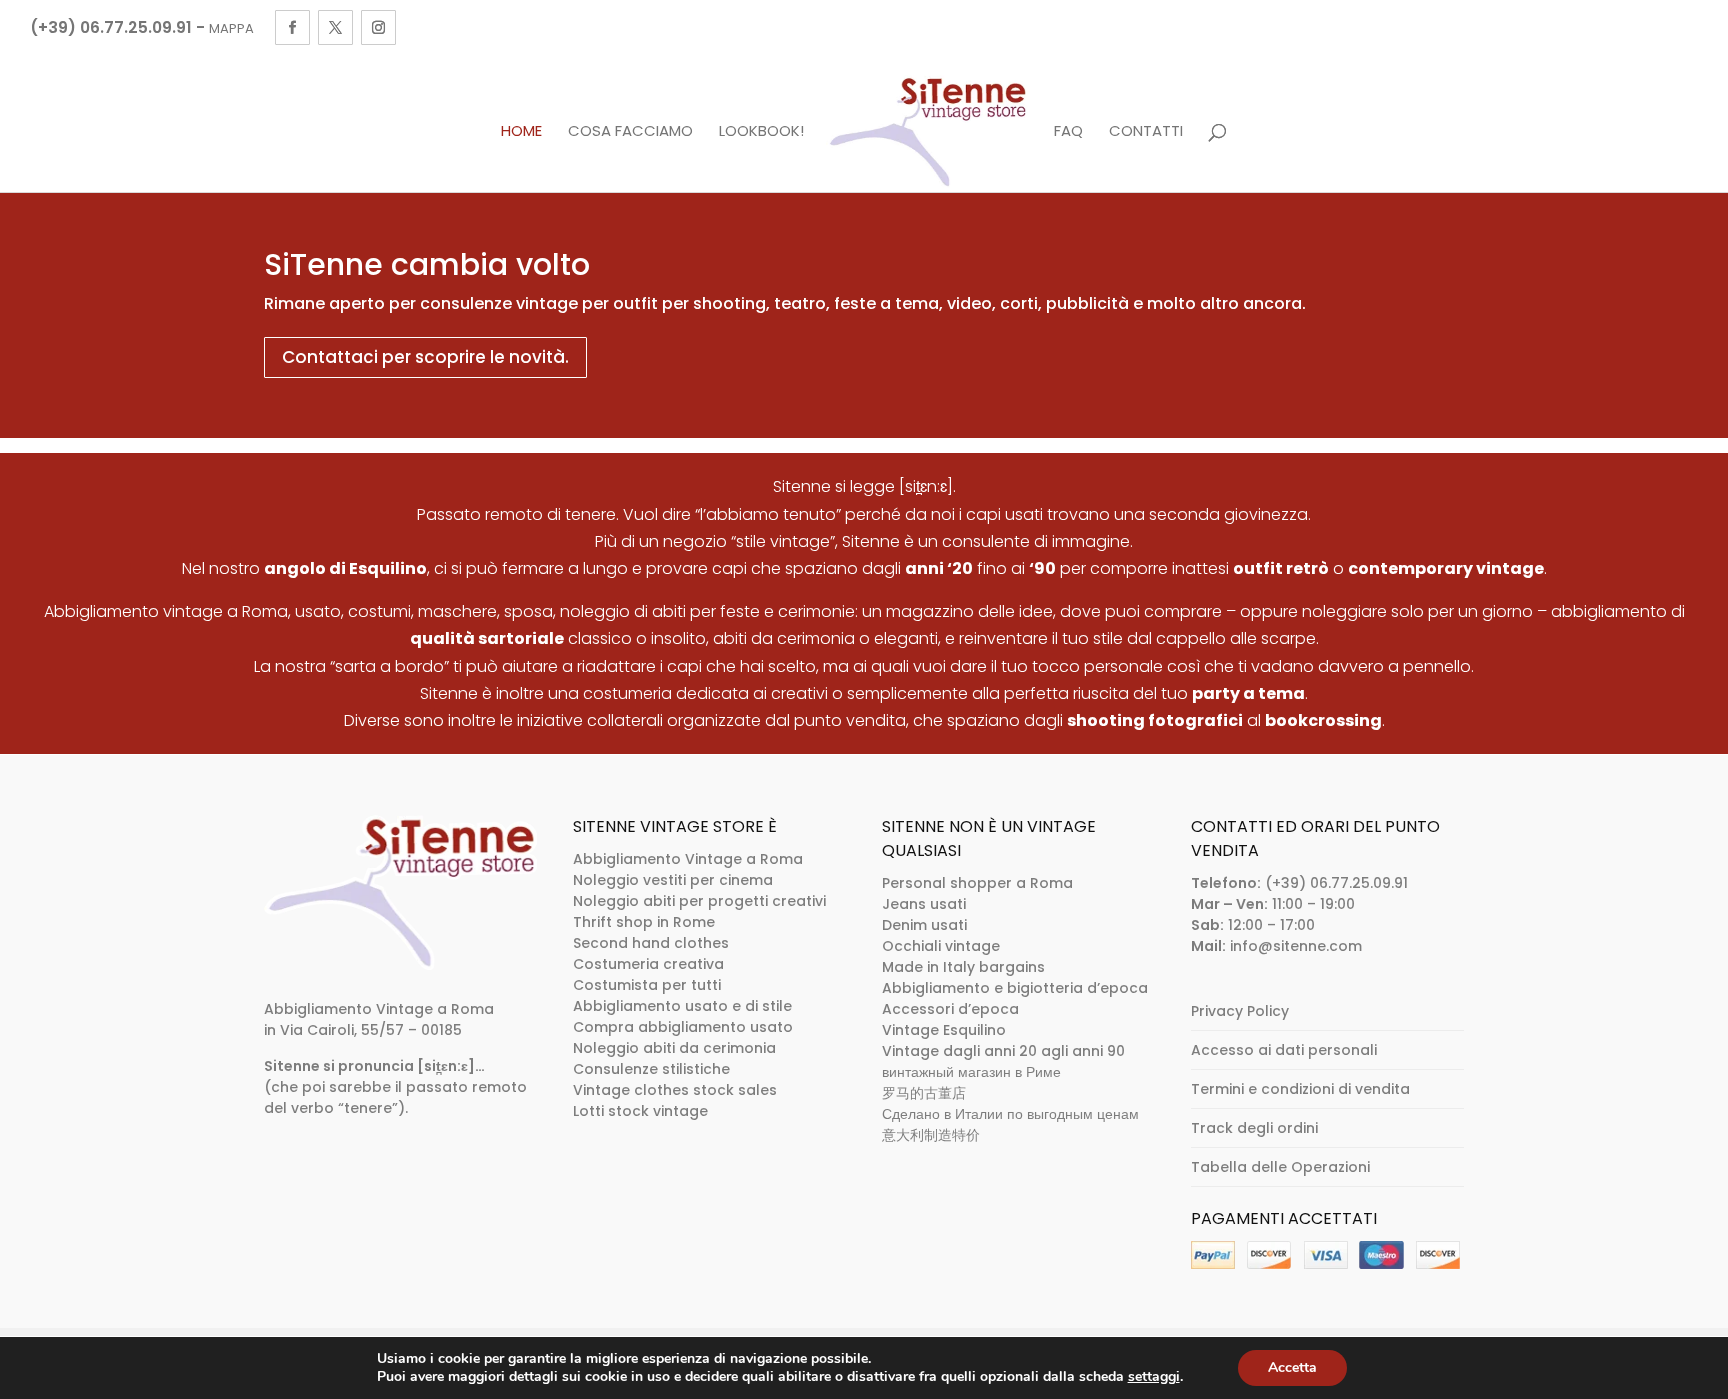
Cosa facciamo (630, 132)
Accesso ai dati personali (1284, 1050)
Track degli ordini (1254, 1128)
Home (521, 132)
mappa (231, 28)
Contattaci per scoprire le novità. (425, 357)
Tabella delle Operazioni (1280, 1167)
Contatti (1146, 132)
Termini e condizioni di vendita (1300, 1089)
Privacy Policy (1240, 1011)
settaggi (1154, 1377)
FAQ (1068, 132)
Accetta (1292, 1367)
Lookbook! (761, 132)
